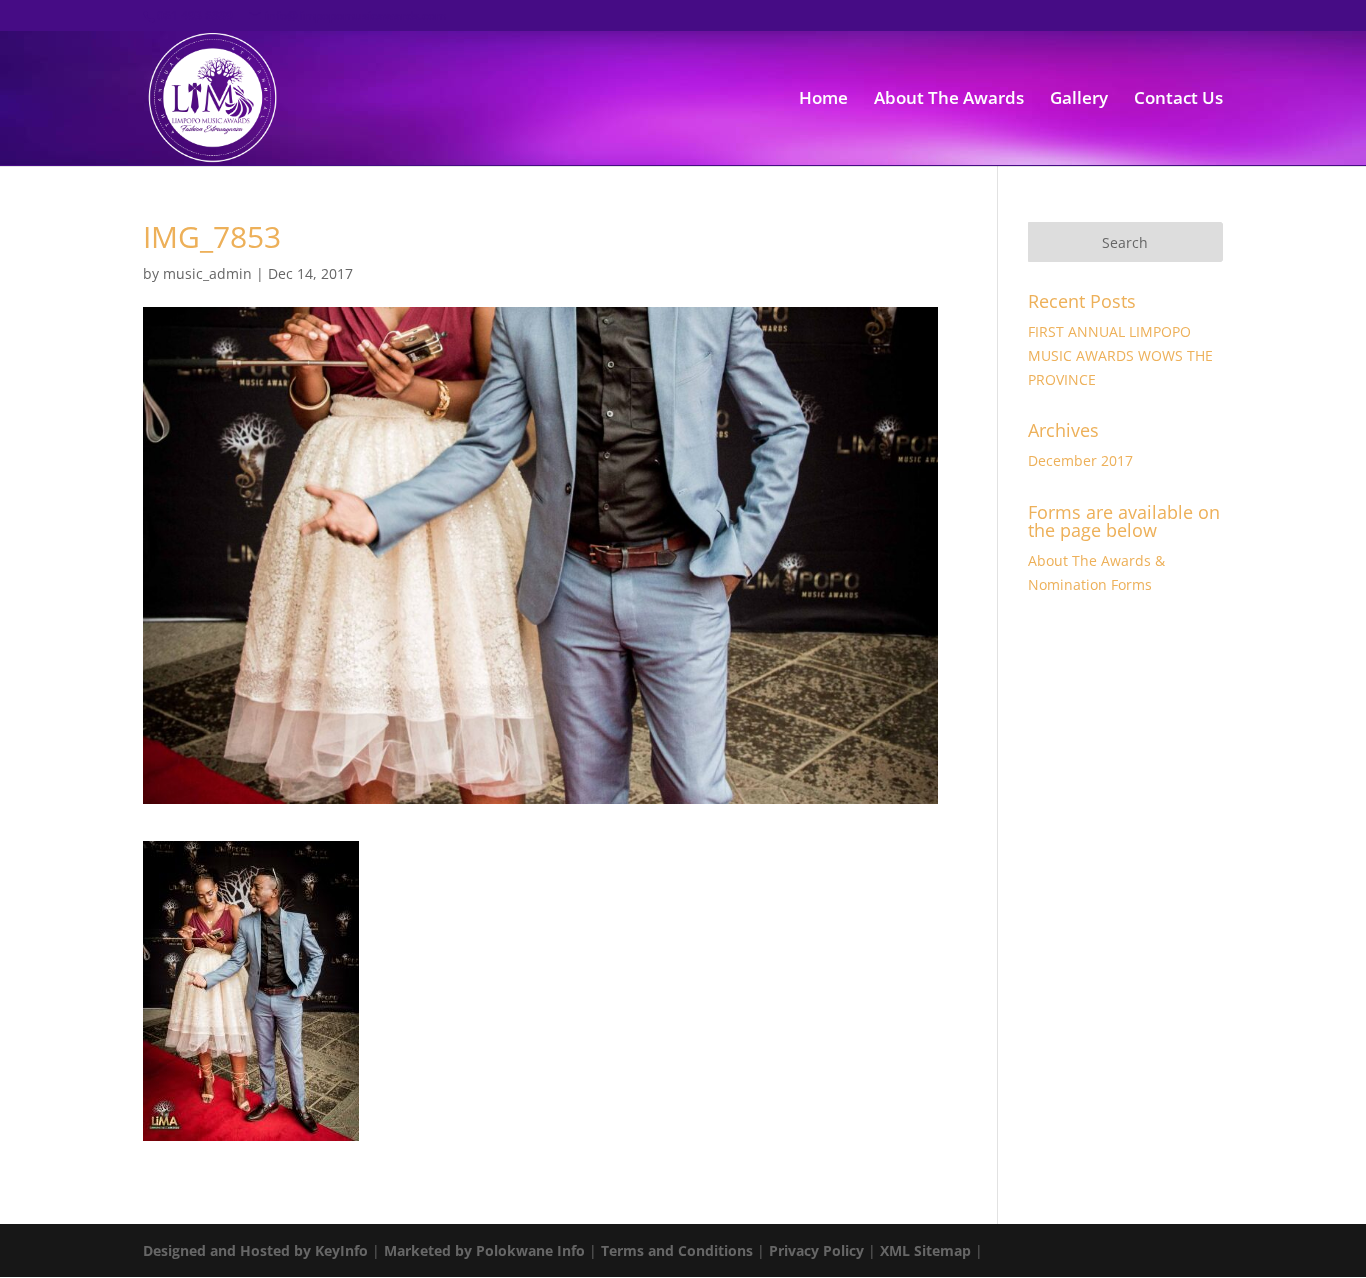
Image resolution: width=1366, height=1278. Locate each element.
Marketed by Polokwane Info (484, 1250)
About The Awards (949, 100)
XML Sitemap (925, 1250)
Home (823, 100)
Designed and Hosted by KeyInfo (255, 1250)
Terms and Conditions (677, 1250)
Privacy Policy (816, 1250)
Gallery (1079, 100)
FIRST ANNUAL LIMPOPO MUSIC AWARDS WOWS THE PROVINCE (1120, 355)
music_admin (207, 273)
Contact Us (1178, 100)
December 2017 (1080, 460)
